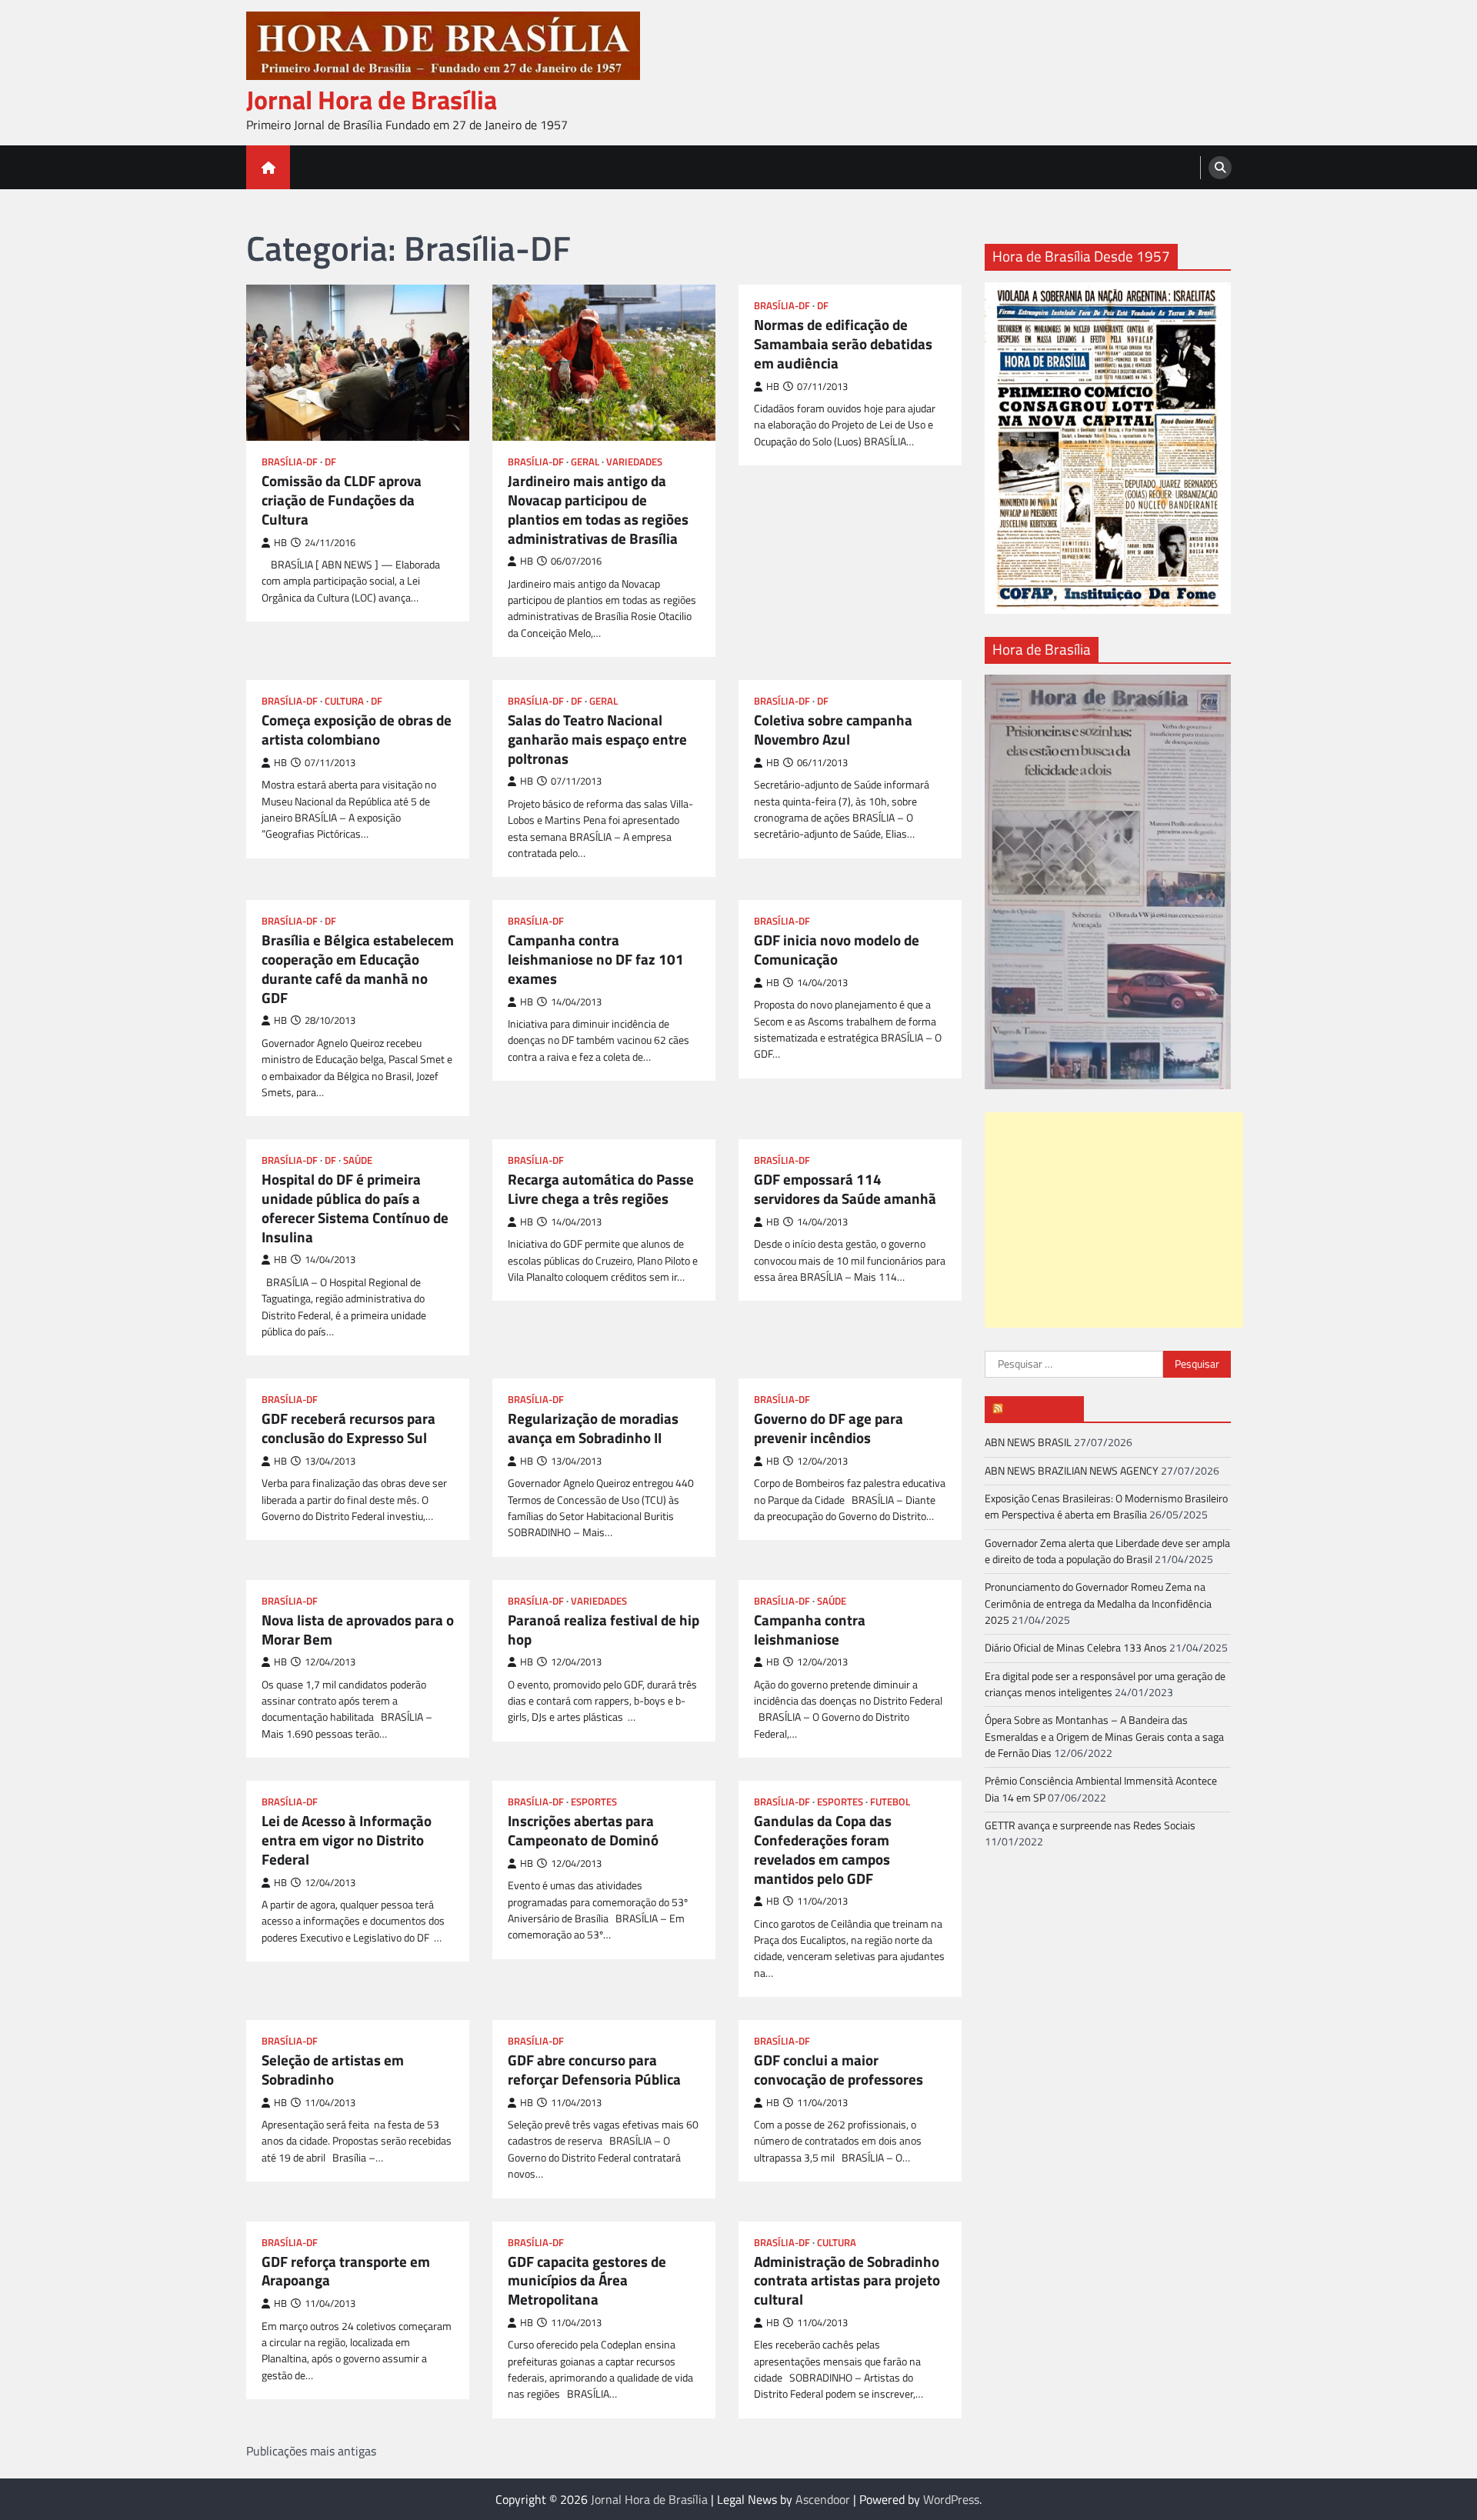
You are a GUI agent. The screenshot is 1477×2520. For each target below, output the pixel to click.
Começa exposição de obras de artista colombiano (357, 730)
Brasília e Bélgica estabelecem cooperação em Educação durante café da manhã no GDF (358, 969)
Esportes (594, 1802)
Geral (585, 462)
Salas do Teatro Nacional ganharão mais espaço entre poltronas (597, 739)
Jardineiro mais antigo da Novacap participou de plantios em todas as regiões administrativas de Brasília (598, 510)
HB (280, 543)
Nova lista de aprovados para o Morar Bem (358, 1630)
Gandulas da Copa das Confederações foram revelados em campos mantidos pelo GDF (823, 1850)
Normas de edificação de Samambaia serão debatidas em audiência (843, 344)
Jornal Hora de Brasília (372, 100)
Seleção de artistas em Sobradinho (333, 2070)
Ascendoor (823, 2499)
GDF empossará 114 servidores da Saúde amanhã (845, 1189)
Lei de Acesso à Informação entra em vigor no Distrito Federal (347, 1840)
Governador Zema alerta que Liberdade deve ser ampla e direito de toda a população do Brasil (1107, 1550)
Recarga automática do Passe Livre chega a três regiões (601, 1189)
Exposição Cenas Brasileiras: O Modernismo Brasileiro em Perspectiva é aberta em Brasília (1106, 1507)
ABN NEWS (1041, 1408)
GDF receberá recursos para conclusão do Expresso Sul (348, 1428)
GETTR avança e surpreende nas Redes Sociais (1090, 1825)
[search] (1220, 168)
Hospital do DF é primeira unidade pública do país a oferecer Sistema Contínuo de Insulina (355, 1208)
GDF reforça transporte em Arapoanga (346, 2272)
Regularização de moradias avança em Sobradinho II (593, 1428)
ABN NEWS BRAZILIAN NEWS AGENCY (1072, 1470)
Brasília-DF (290, 462)
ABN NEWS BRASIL (1028, 1442)
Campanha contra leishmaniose (810, 1630)
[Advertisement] (1114, 1220)
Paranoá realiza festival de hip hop (603, 1630)
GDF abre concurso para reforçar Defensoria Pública (594, 2070)
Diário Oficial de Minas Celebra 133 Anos (1076, 1648)
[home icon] (268, 167)
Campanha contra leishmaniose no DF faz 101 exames (596, 959)
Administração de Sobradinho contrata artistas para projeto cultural (847, 2281)
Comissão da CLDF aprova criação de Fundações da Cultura (342, 500)
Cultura (344, 701)
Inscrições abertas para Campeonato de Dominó (583, 1831)
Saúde (358, 1160)
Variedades (634, 462)
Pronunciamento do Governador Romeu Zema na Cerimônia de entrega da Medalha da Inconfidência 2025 (1098, 1603)
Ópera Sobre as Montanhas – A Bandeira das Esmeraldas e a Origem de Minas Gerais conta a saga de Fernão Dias (1104, 1737)
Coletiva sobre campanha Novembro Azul (833, 730)
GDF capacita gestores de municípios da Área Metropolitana (587, 2281)
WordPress (951, 2499)
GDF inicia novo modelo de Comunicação (837, 950)
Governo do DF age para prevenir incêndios (829, 1428)
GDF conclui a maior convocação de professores (839, 2070)
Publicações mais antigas (311, 2451)
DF (330, 462)
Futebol (890, 1802)
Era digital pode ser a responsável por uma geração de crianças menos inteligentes (1105, 1684)
